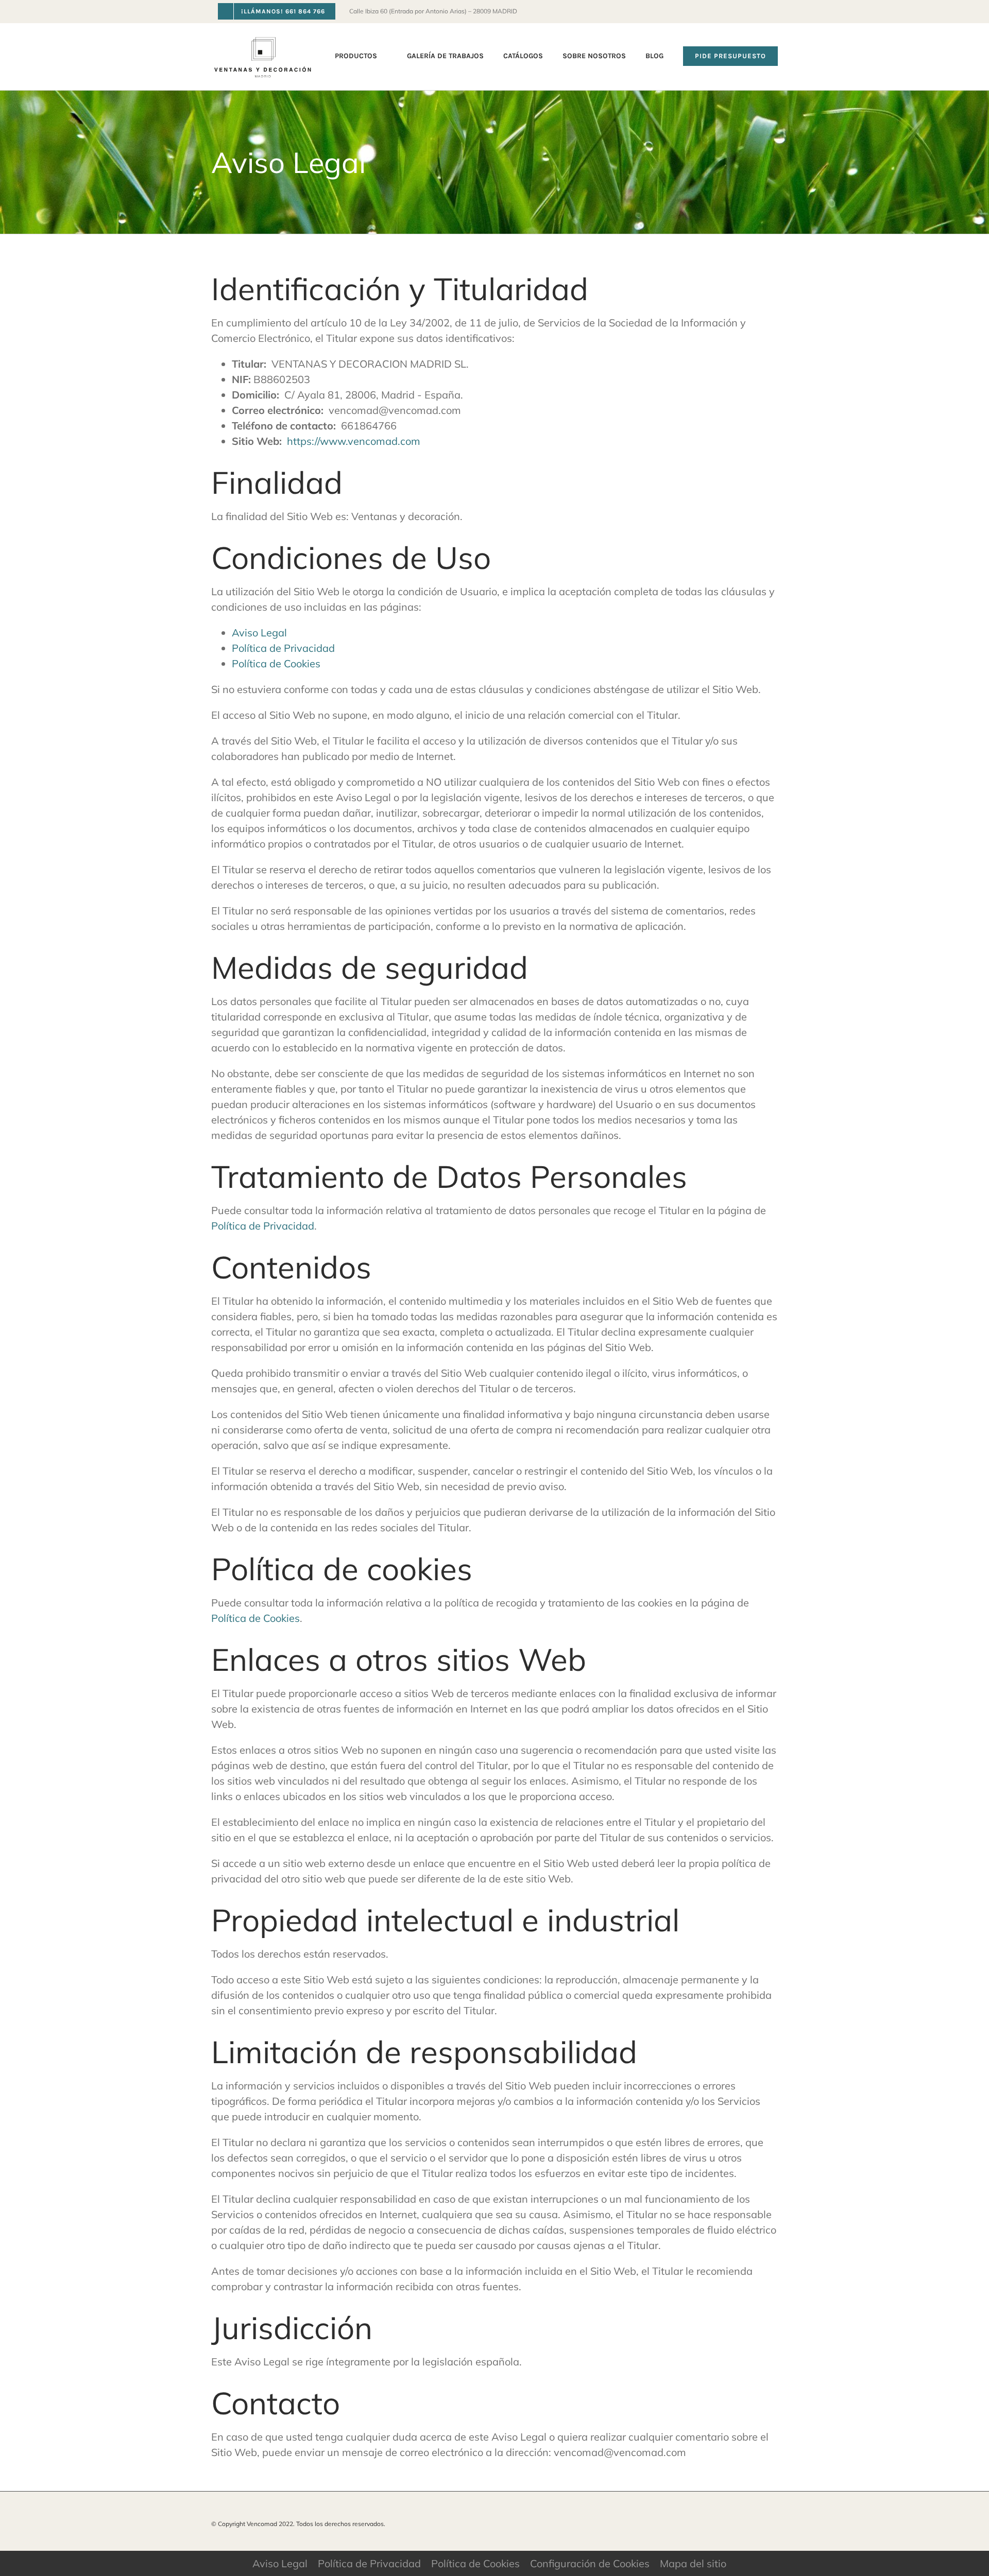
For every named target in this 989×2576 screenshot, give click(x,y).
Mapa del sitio (693, 2563)
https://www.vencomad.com (354, 441)
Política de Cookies (276, 663)
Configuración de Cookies (590, 2563)
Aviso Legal (259, 633)
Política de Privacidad (283, 648)
